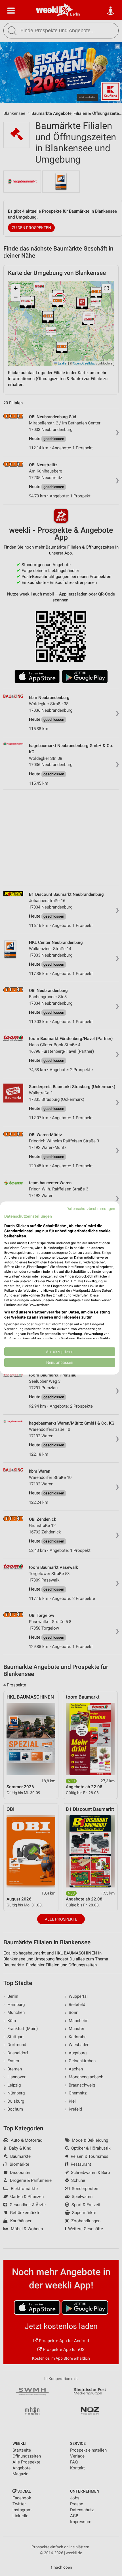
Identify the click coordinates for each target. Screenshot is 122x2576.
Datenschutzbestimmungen (91, 1209)
